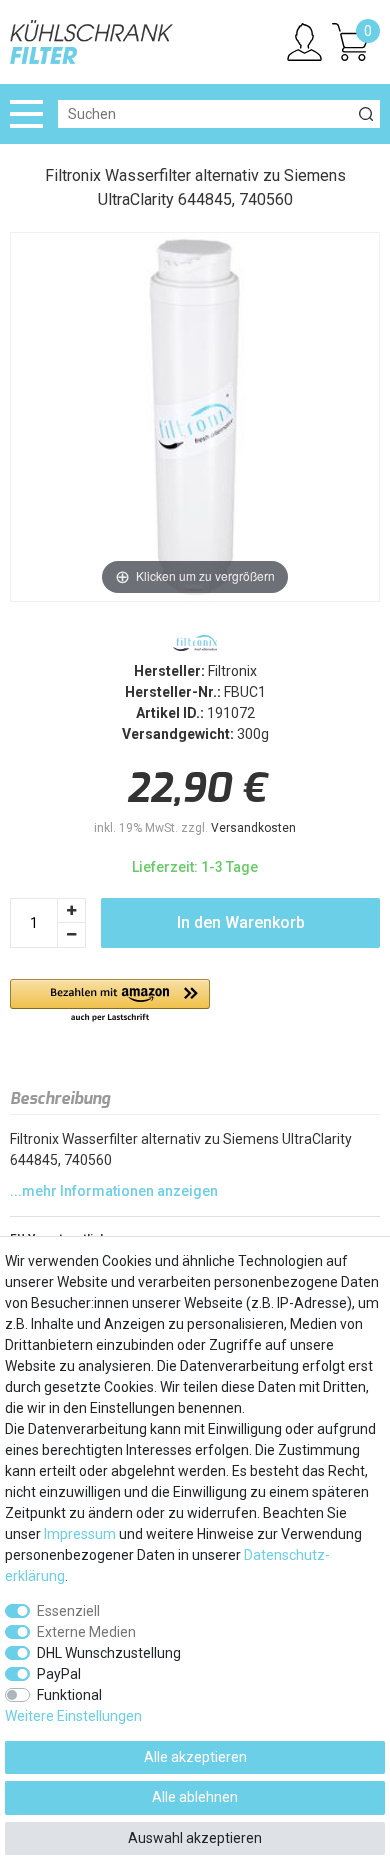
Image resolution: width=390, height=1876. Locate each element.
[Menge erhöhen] (72, 910)
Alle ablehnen (195, 1797)
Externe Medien (86, 1632)
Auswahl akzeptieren (195, 1838)
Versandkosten (253, 828)
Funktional (69, 1695)
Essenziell (68, 1611)
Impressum (80, 1534)
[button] (110, 1001)
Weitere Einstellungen (73, 1716)
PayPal (59, 1674)
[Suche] (366, 114)
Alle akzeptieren (195, 1757)
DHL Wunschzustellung (109, 1653)
